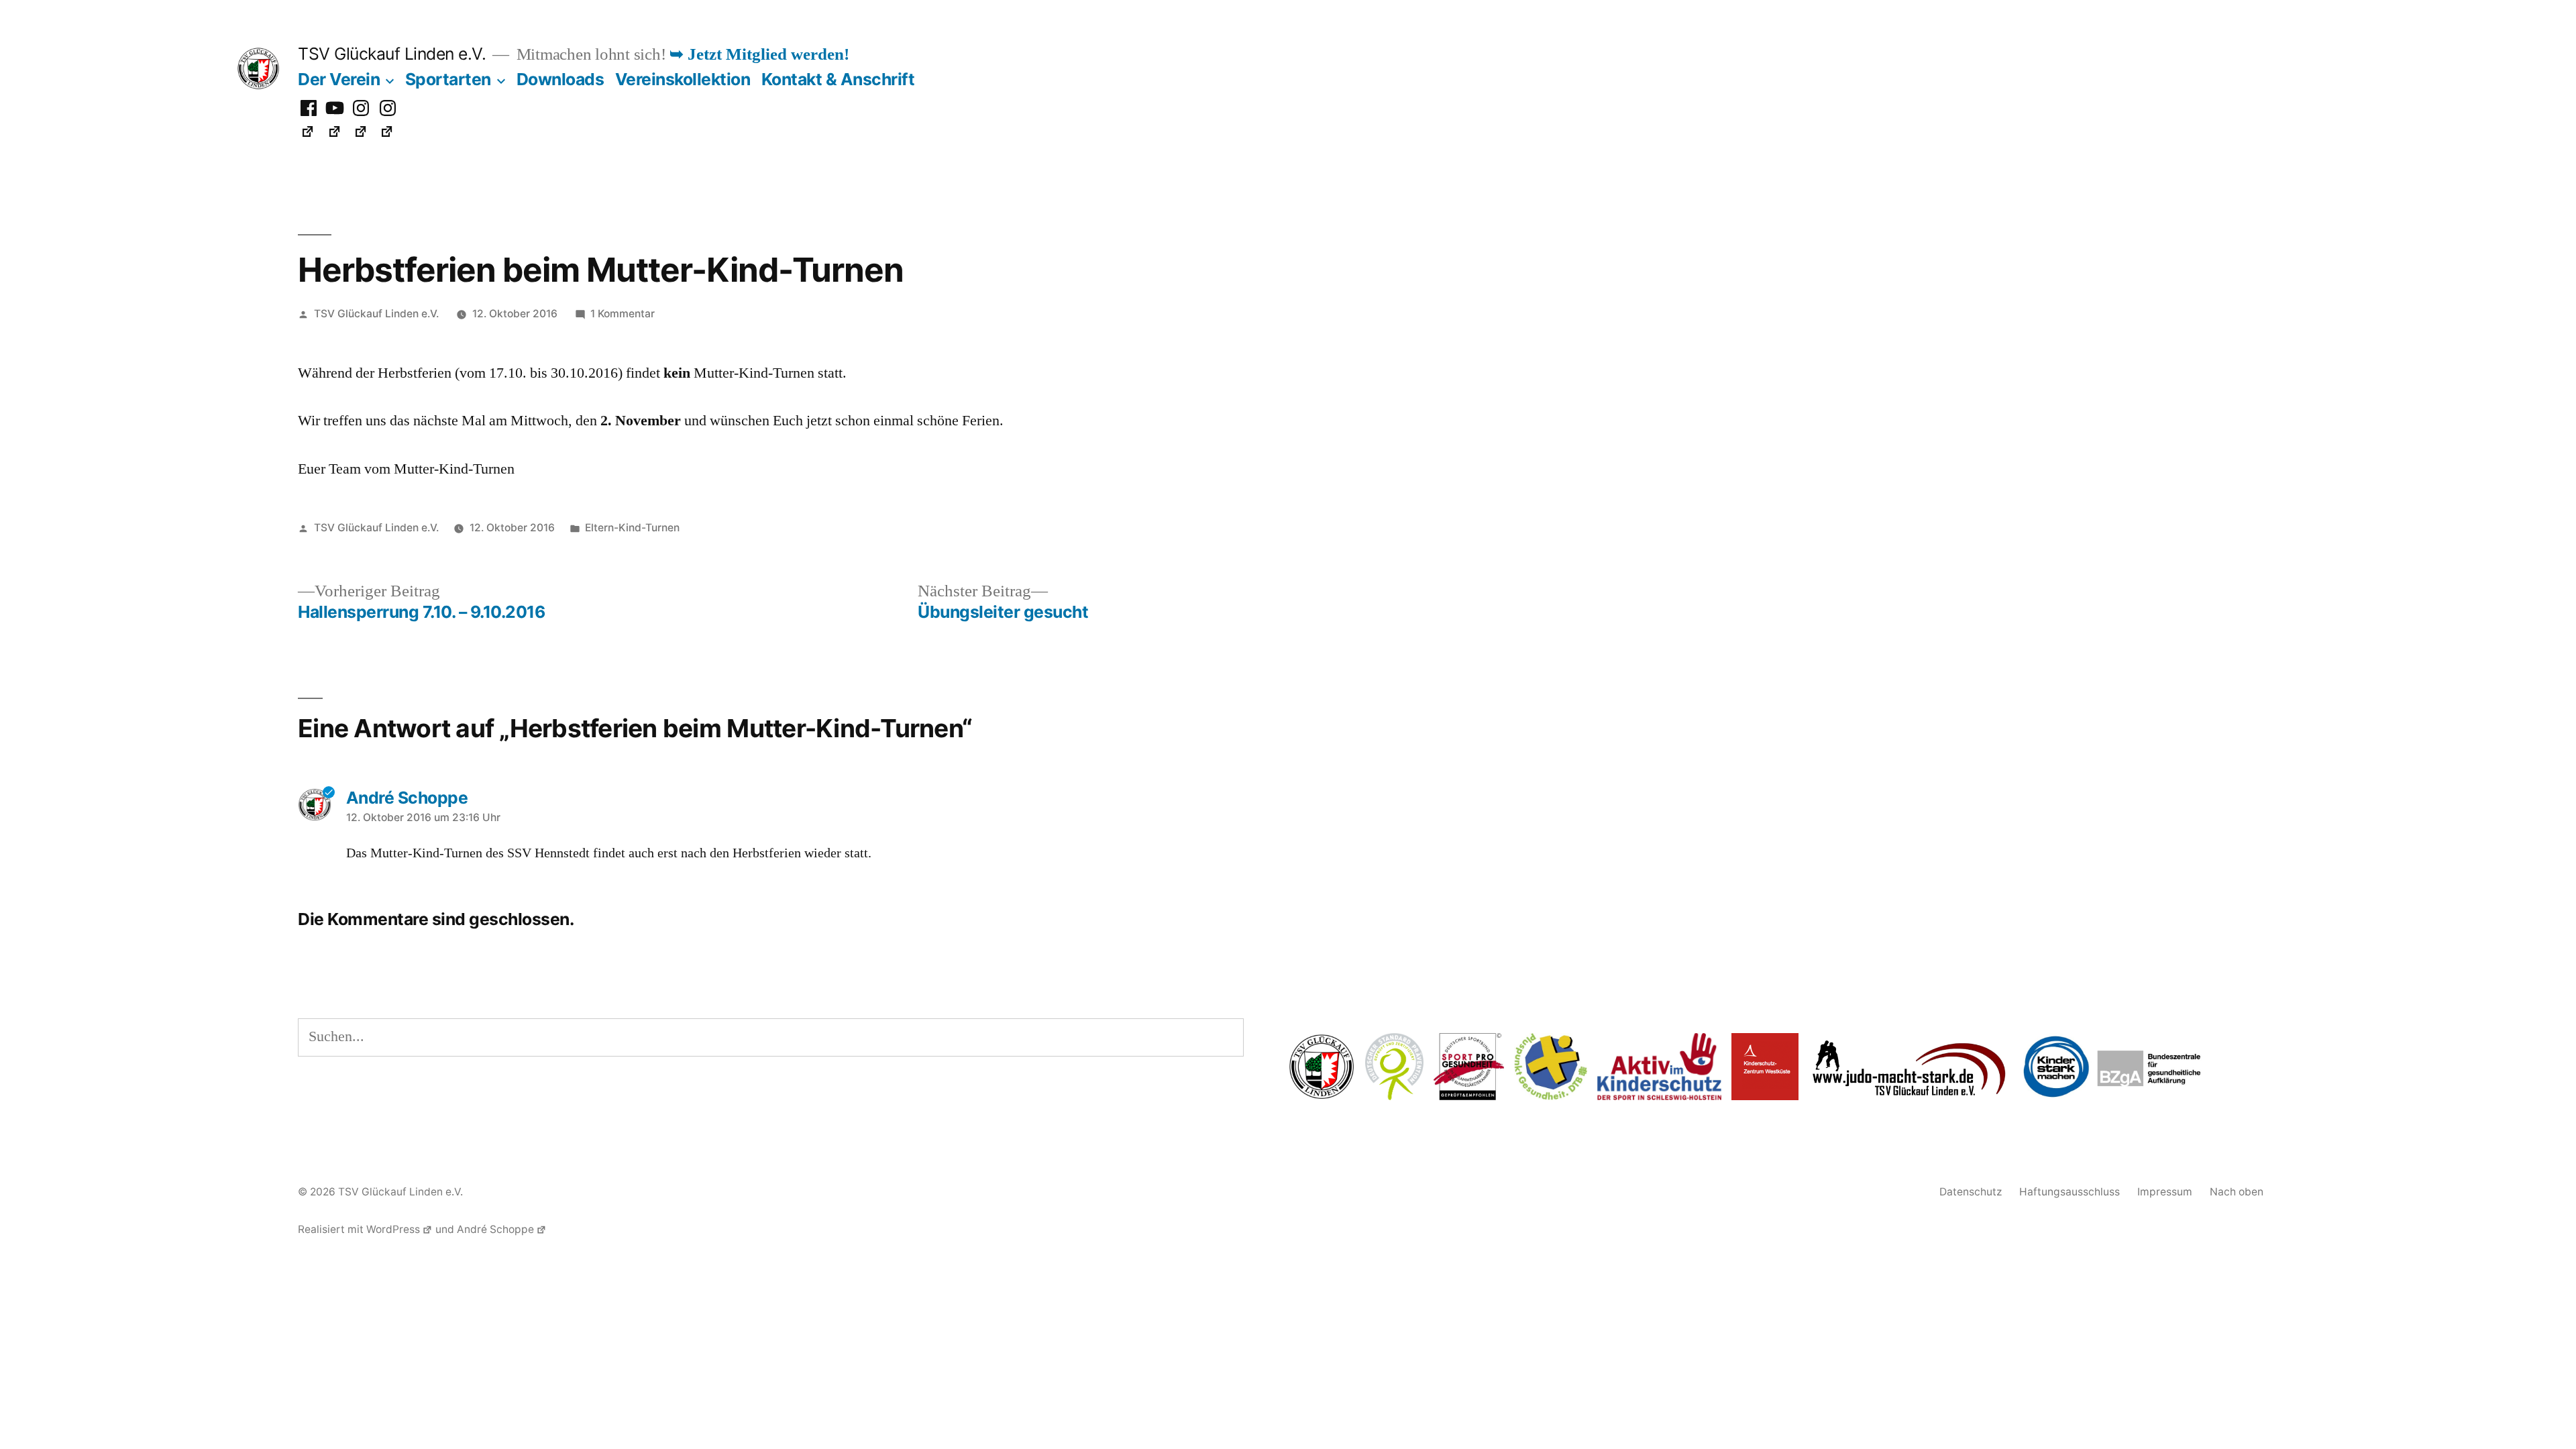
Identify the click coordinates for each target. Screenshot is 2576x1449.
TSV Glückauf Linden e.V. (392, 54)
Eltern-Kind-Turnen (632, 528)
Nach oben (2237, 1192)
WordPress (393, 1229)
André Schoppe (495, 1229)
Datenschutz (1971, 1192)
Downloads (560, 79)
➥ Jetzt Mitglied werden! (759, 55)
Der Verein (339, 79)
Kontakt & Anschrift (838, 79)
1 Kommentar (623, 314)
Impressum (2165, 1192)
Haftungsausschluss (2070, 1192)
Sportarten (448, 79)
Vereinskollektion (683, 79)
